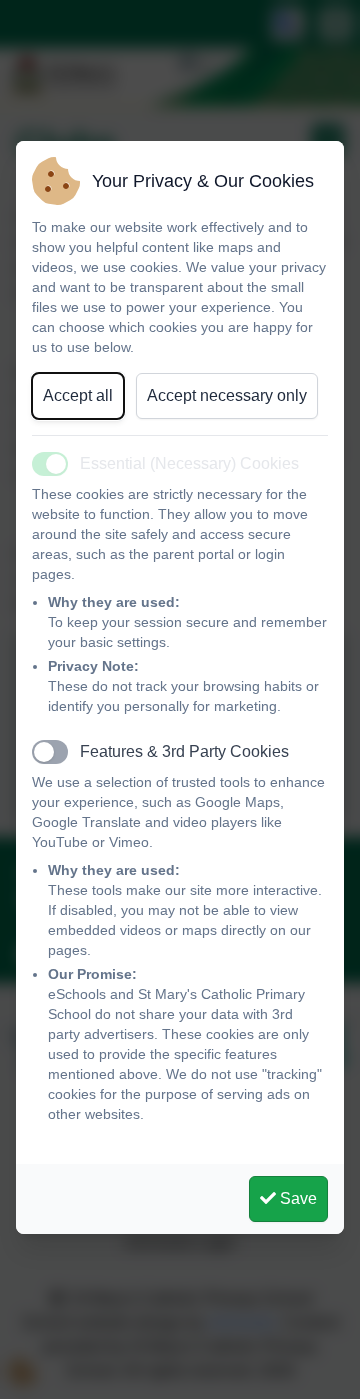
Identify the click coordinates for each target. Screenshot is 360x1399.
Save (296, 1198)
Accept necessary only (227, 395)
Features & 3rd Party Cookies (184, 751)
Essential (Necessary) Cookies (189, 463)
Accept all (78, 395)
